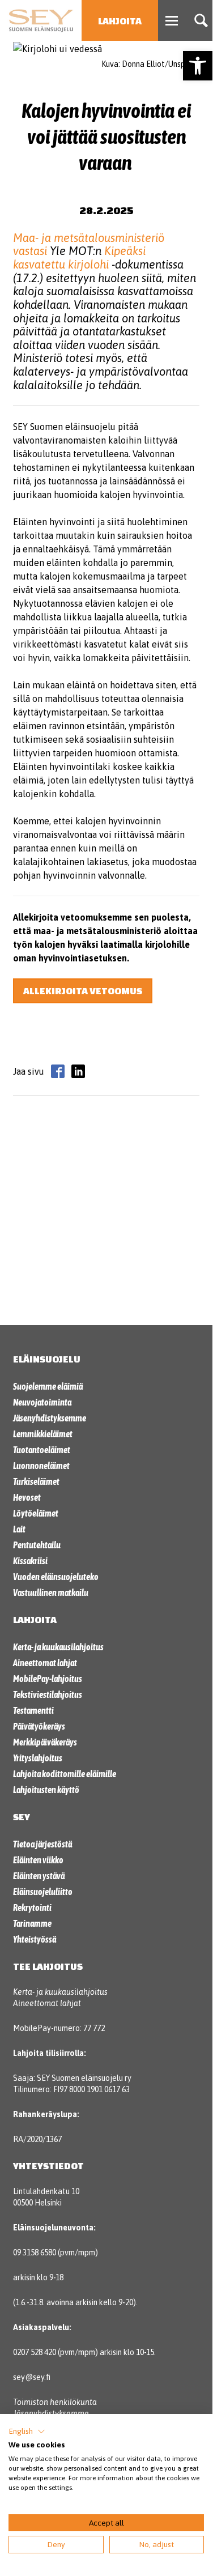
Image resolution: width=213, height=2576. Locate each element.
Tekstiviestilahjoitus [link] (48, 1694)
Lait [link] (19, 1529)
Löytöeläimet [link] (36, 1513)
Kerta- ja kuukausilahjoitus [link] (58, 1647)
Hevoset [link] (27, 1497)
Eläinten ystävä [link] (39, 1876)
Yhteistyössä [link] (35, 1939)
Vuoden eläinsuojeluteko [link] (56, 1577)
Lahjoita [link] (120, 21)
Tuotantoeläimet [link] (42, 1450)
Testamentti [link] (33, 1710)
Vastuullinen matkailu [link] (51, 1593)
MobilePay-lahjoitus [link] (48, 1679)
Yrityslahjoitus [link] (38, 1758)
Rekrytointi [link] (32, 1907)
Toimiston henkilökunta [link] (55, 2402)
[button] (27, 2432)
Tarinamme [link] (32, 1923)
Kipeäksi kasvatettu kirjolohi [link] (79, 257)
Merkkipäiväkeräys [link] (45, 1742)
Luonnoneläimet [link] (41, 1466)
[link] (198, 66)
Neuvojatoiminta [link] (42, 1402)
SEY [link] (22, 1817)
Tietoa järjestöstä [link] (42, 1844)
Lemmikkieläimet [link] (43, 1434)
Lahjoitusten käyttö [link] (46, 1790)
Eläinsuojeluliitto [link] (43, 1892)
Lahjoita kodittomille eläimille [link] (65, 1774)
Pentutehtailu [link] (37, 1545)
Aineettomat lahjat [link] (45, 1663)
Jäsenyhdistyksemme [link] (50, 1418)
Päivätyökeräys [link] (39, 1726)
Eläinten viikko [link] (38, 1860)
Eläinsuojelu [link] (47, 1359)
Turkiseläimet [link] (36, 1481)
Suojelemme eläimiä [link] (48, 1386)
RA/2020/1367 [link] (37, 2139)
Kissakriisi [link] (30, 1561)
